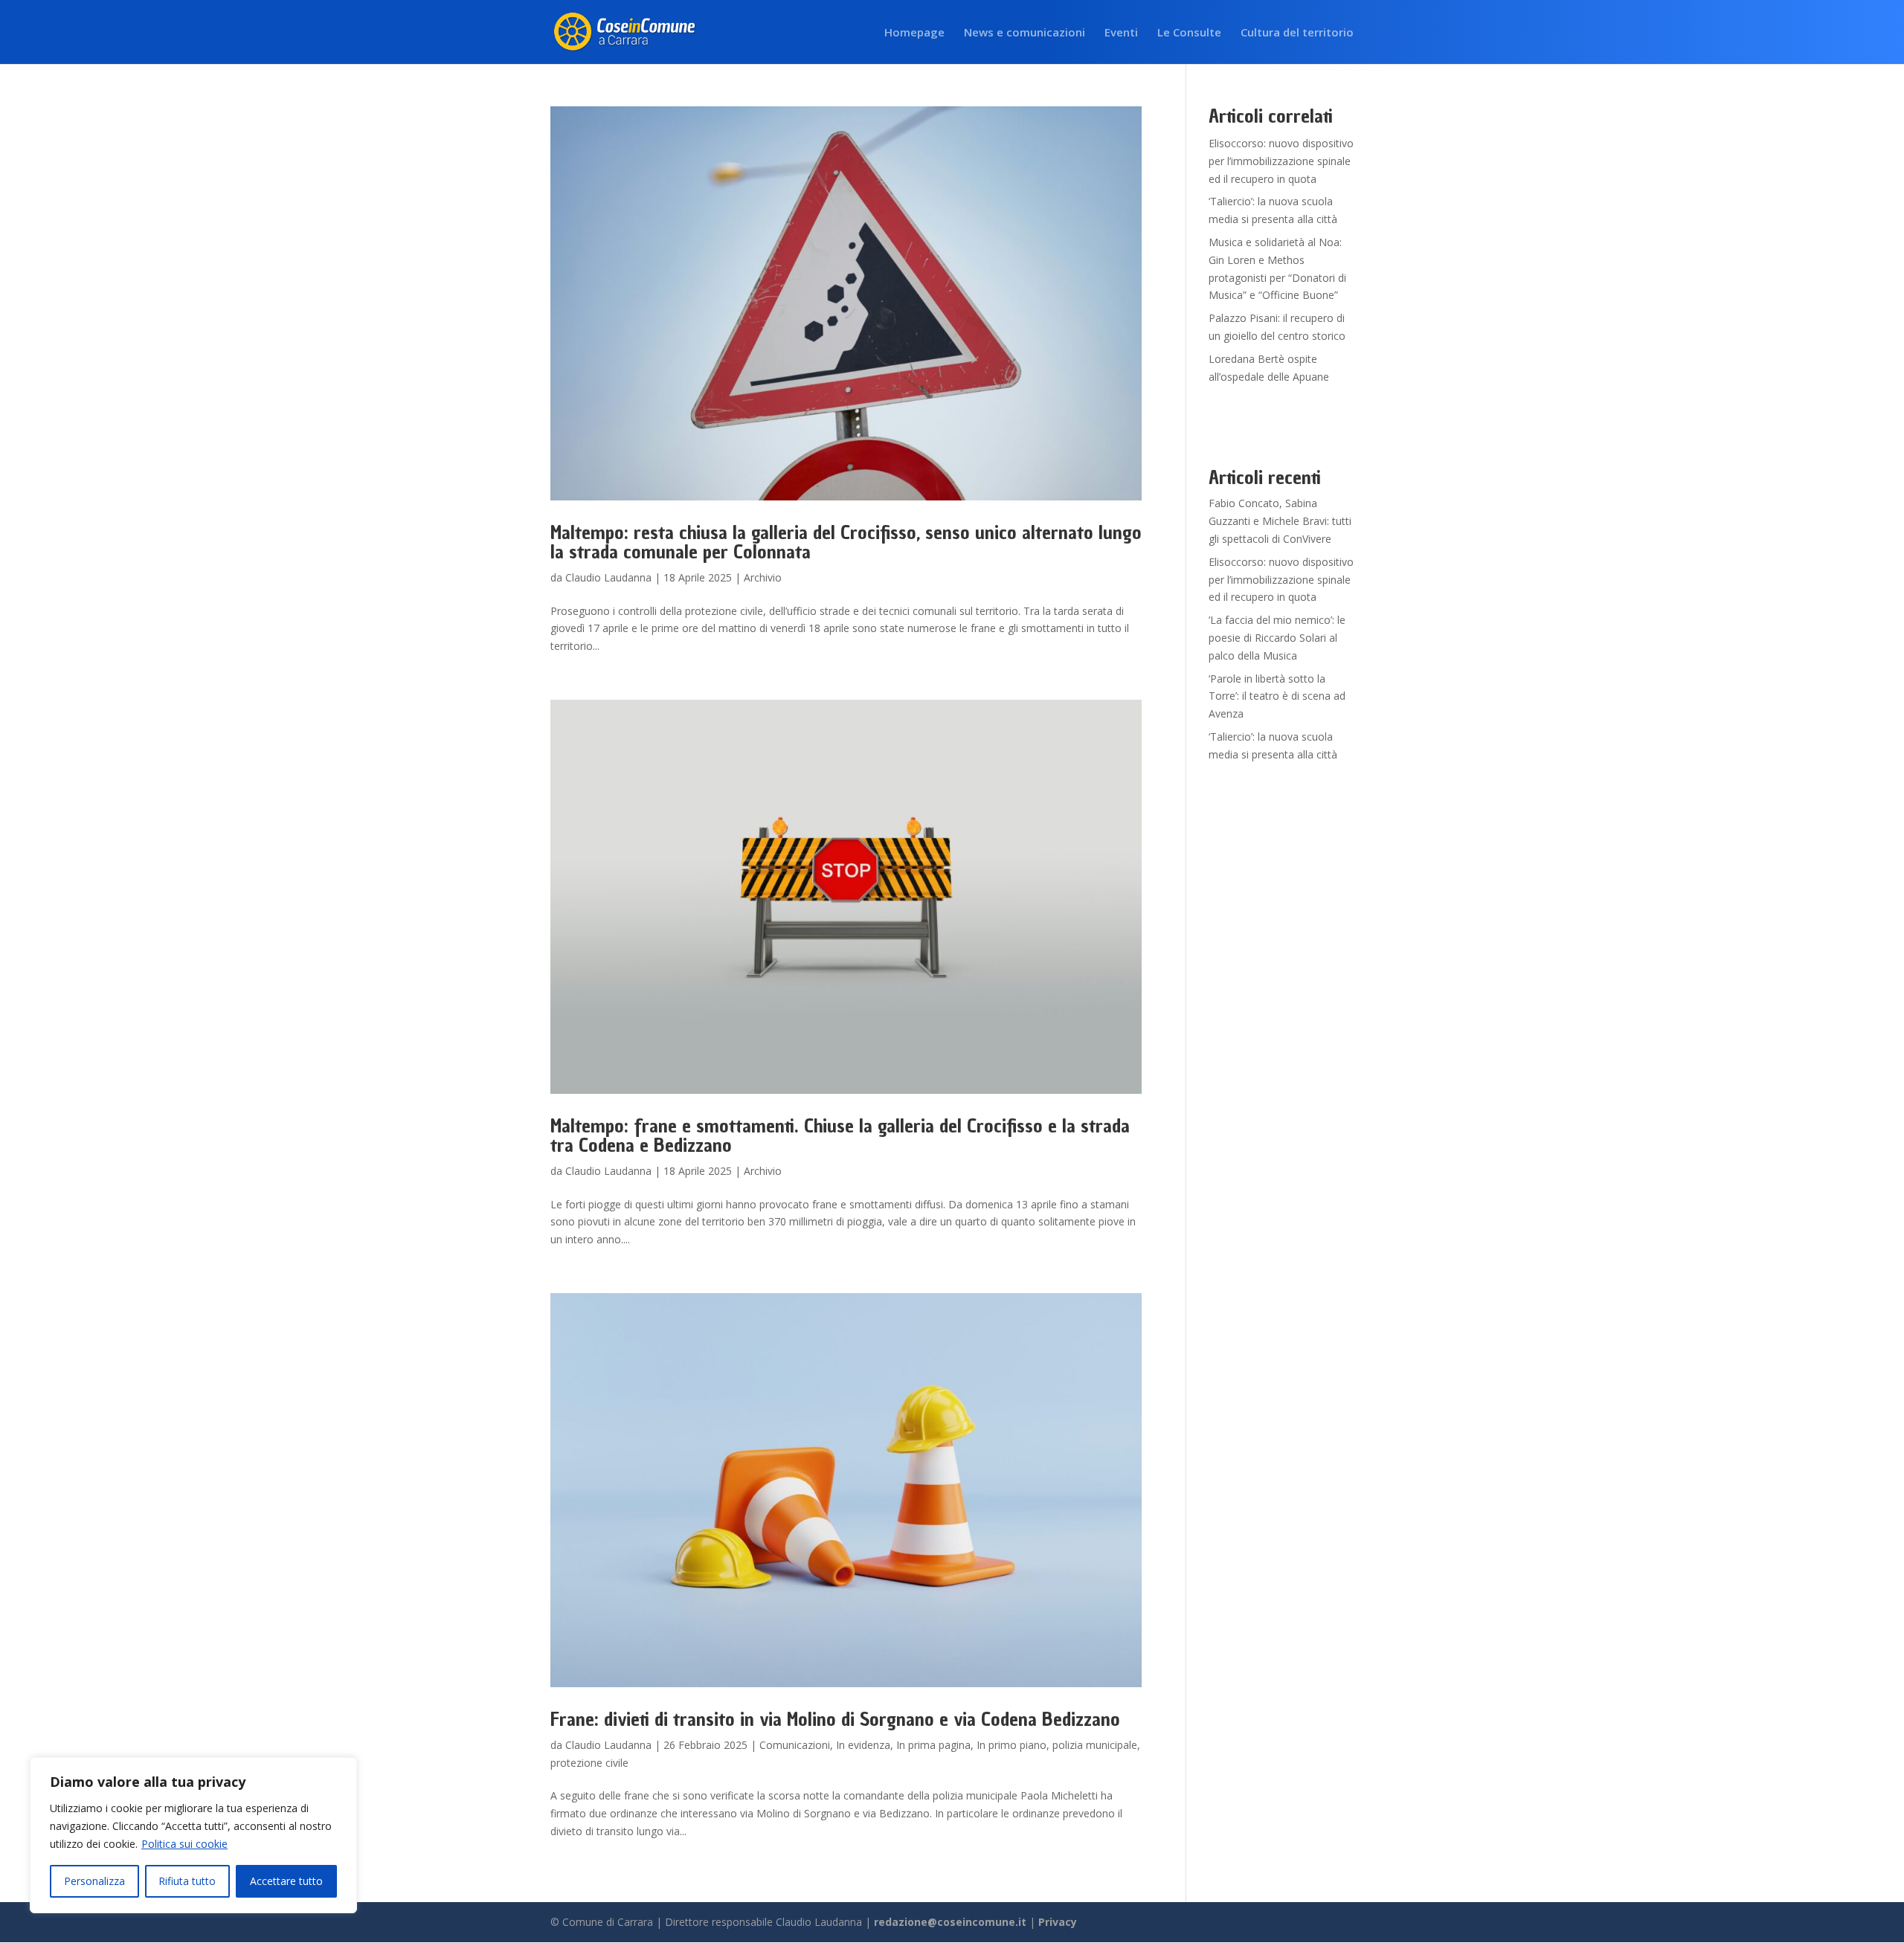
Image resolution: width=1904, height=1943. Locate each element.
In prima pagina (933, 1745)
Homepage (914, 33)
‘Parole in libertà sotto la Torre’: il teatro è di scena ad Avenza (1277, 696)
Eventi (1121, 33)
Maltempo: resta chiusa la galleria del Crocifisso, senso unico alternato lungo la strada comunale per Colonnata (846, 542)
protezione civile (589, 1763)
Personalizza (94, 1881)
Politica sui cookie (184, 1844)
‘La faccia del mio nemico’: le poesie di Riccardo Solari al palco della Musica (1277, 638)
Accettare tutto (286, 1881)
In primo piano (1011, 1745)
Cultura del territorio (1297, 33)
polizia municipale (1095, 1745)
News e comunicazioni (1025, 33)
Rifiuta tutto (187, 1881)
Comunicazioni (795, 1745)
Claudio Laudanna (608, 577)
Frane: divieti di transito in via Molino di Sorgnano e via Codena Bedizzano (835, 1719)
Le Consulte (1189, 33)
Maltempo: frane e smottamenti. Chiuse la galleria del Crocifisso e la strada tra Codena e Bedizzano (840, 1135)
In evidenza (863, 1745)
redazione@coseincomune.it (950, 1922)
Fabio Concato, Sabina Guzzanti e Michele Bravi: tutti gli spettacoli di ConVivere (1280, 521)
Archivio (763, 577)
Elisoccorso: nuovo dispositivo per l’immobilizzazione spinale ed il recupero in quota (1281, 161)
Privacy (1058, 1922)
